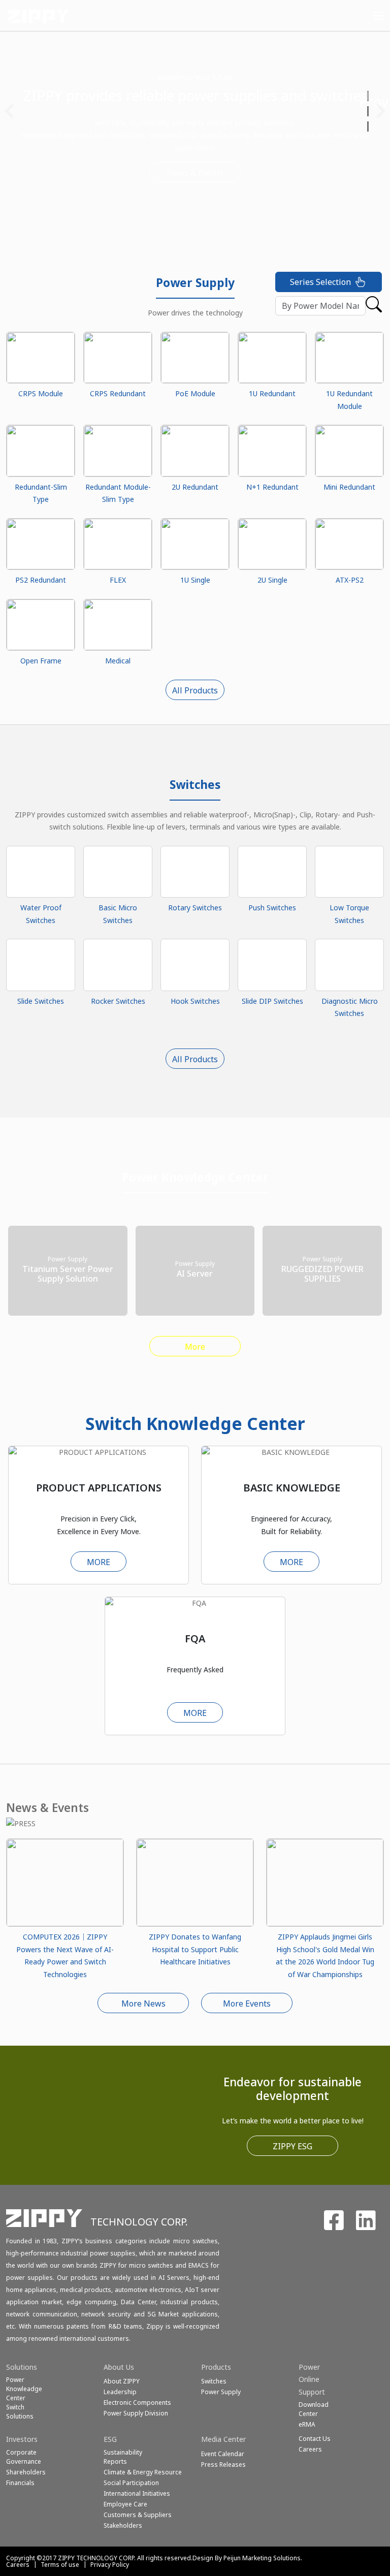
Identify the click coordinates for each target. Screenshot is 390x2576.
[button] (369, 96)
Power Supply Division (136, 2413)
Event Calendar (223, 2454)
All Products (195, 690)
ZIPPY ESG (292, 2146)
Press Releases (223, 2464)
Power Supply (221, 2392)
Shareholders (26, 2472)
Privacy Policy (110, 2565)
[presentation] (9, 111)
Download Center (314, 2409)
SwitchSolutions (20, 2412)
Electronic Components (137, 2403)
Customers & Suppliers (138, 2515)
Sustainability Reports (123, 2457)
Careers (18, 2565)
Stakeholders (123, 2525)
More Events (247, 2003)
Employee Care (125, 2504)
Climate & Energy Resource (143, 2472)
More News (143, 2003)
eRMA (307, 2424)
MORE (99, 1562)
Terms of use (60, 2565)
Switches (214, 2381)
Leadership (120, 2392)
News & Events (154, 173)
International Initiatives (137, 2493)
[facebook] (334, 2226)
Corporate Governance (24, 2457)
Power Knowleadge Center (24, 2389)
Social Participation (131, 2483)
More (195, 1347)
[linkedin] (366, 2226)
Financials (20, 2483)
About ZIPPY (122, 2381)
